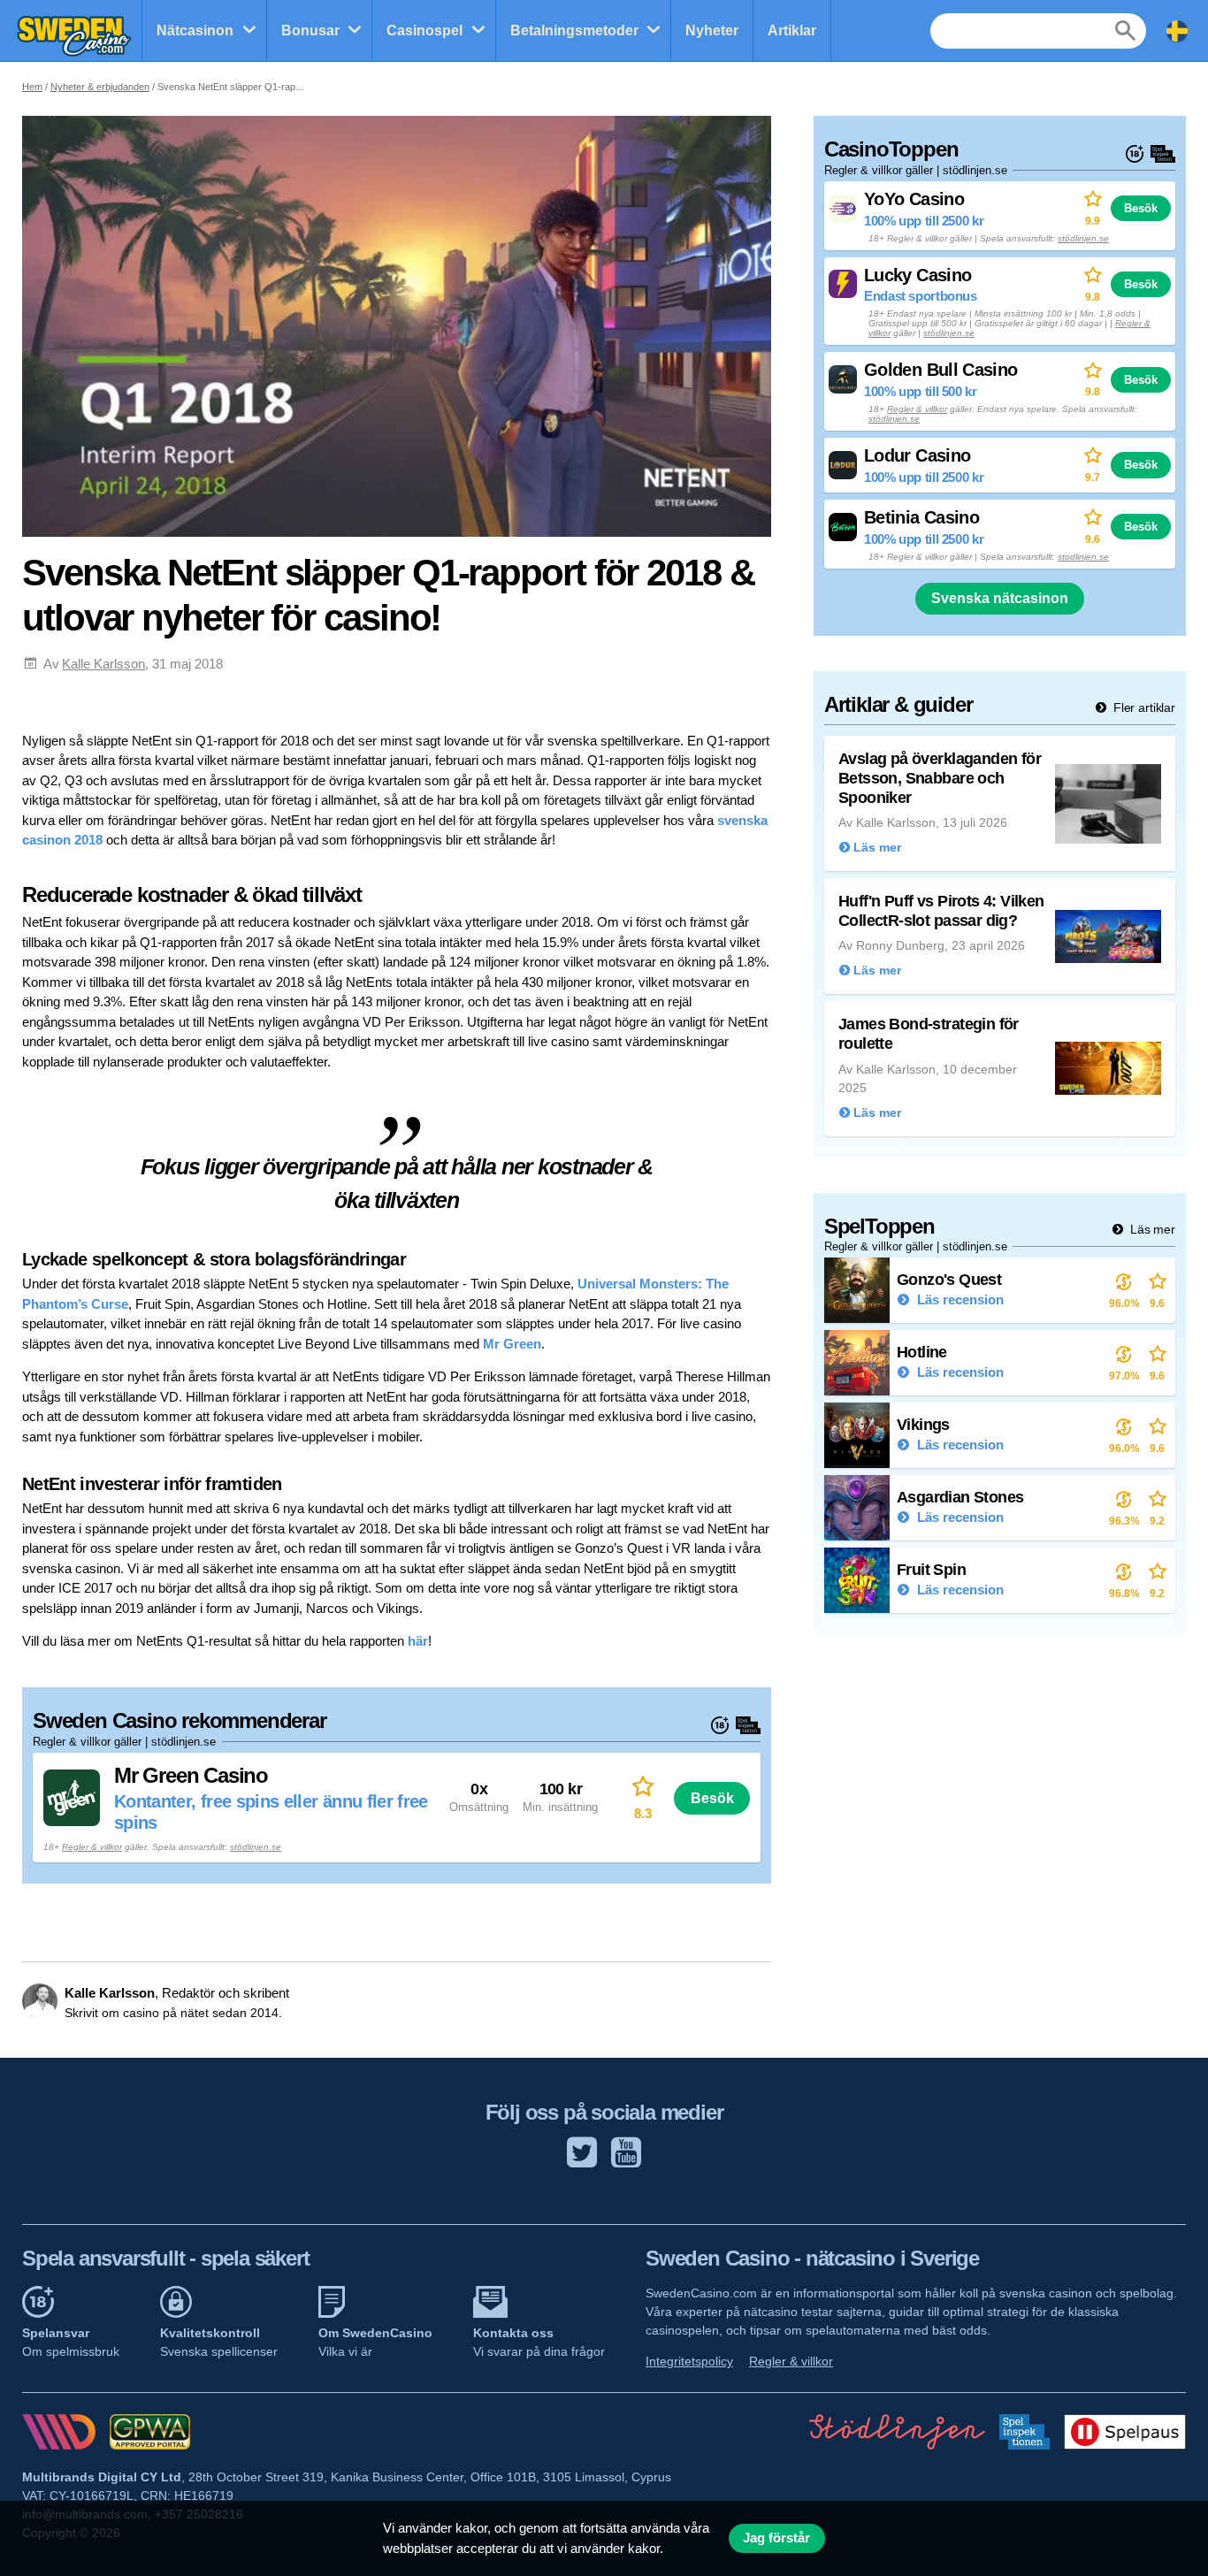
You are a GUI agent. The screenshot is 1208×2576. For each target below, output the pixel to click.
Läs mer (1151, 1229)
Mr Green (512, 1344)
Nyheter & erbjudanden (100, 87)
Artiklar (792, 31)
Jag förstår (776, 2538)
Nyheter (712, 31)
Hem (32, 87)
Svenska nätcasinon (1000, 598)
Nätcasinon (195, 31)
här (418, 1641)
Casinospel (424, 31)
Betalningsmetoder (574, 31)
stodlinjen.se (1083, 557)
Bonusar (310, 31)
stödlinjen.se (256, 1847)
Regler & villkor (92, 1847)
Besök (712, 1798)
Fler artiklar (1143, 707)
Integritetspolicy (689, 2361)
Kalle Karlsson (103, 664)
